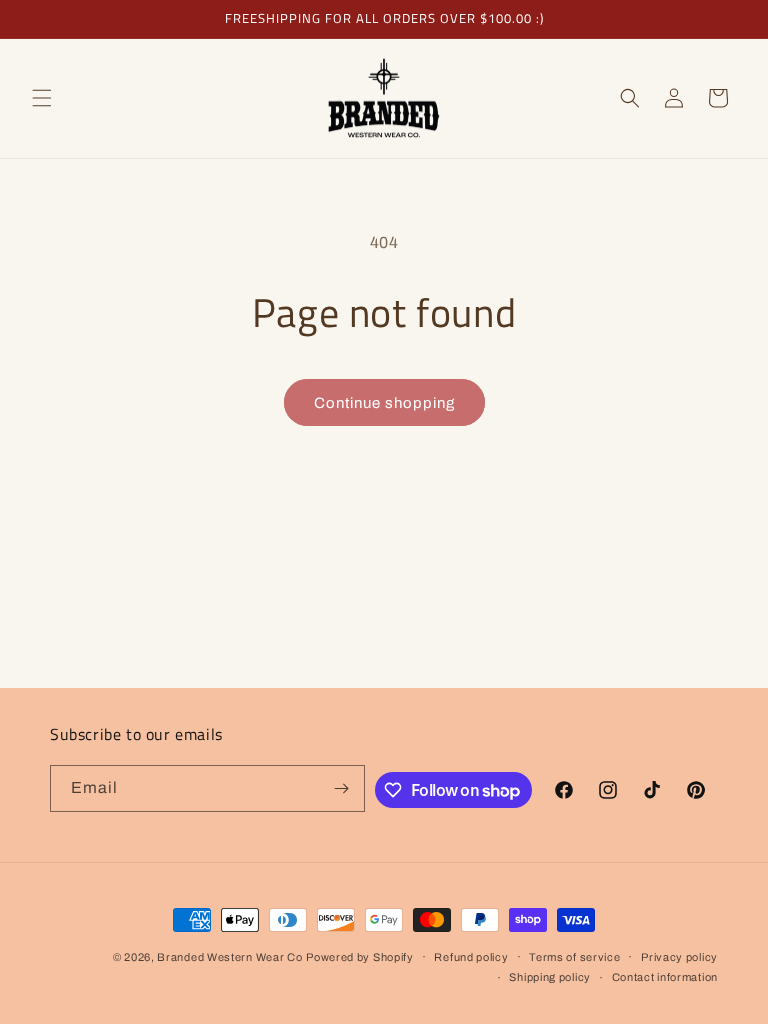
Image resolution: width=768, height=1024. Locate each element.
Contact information (665, 977)
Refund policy (471, 957)
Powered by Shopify (360, 957)
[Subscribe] (342, 788)
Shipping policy (550, 977)
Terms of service (574, 957)
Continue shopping (384, 403)
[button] (42, 98)
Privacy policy (679, 957)
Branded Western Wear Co (229, 957)
